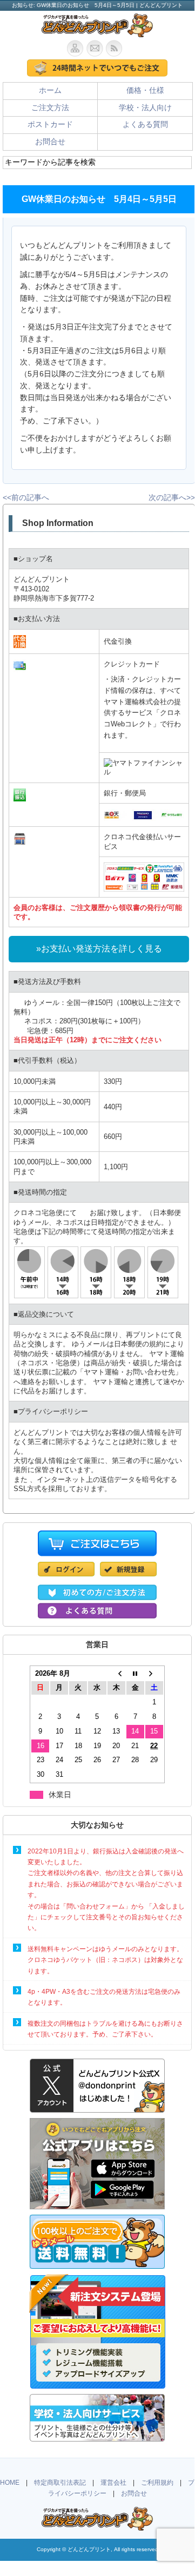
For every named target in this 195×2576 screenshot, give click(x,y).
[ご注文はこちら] (97, 68)
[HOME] (97, 32)
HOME (10, 2483)
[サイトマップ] (77, 48)
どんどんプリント (89, 2549)
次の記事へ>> (172, 498)
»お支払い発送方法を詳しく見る (99, 949)
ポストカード (50, 124)
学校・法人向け (145, 108)
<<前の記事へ (26, 498)
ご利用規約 (157, 2483)
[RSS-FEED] (117, 48)
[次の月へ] (154, 1674)
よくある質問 (145, 124)
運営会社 (113, 2483)
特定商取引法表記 (60, 2483)
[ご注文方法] (97, 1594)
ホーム (50, 90)
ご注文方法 (50, 108)
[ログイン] (69, 1576)
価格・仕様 (145, 90)
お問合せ (50, 142)
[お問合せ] (96, 48)
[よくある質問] (97, 1613)
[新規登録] (128, 1576)
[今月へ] (135, 1674)
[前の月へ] (116, 1674)
